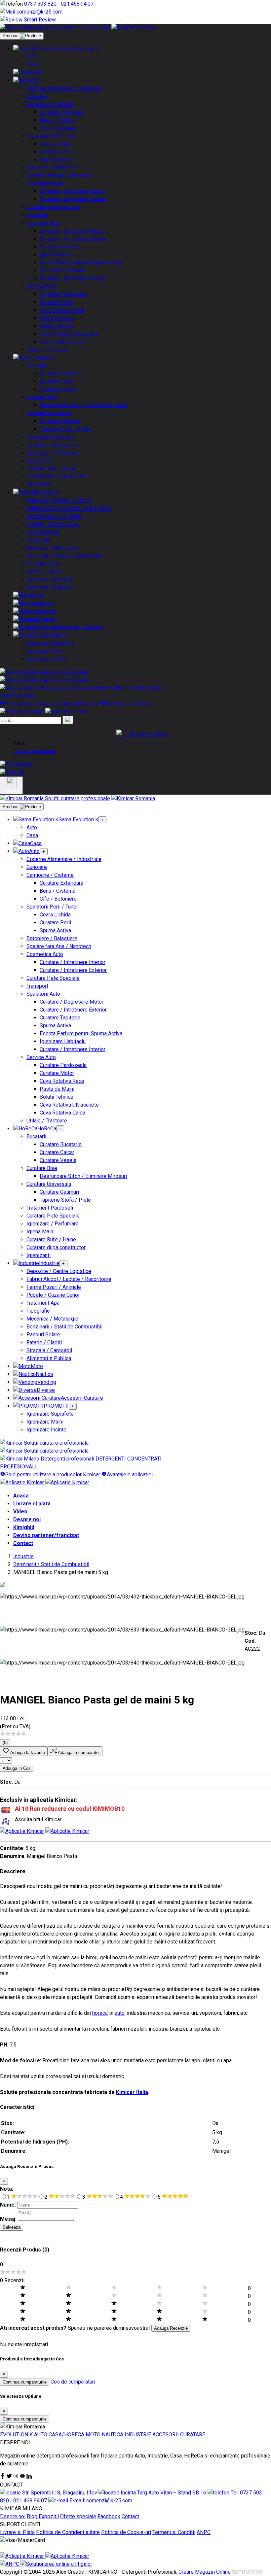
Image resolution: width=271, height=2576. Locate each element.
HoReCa (47, 358)
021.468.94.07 (77, 4)
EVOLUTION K (16, 2435)
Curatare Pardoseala (63, 294)
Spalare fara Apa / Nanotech (59, 175)
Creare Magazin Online (205, 2572)
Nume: (8, 2205)
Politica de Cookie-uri (126, 2532)
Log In (20, 751)
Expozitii (49, 2516)
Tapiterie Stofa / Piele (65, 429)
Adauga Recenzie (171, 2328)
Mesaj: (8, 2219)
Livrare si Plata (17, 2532)
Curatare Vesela (58, 389)
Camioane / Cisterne (50, 104)
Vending (47, 611)
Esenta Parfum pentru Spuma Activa (81, 263)
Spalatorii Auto (43, 223)
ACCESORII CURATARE (179, 2435)
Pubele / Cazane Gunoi (53, 524)
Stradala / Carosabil (49, 580)
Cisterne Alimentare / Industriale (64, 88)
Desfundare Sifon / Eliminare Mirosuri (83, 405)
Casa (32, 65)
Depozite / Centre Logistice (59, 500)
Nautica (44, 603)
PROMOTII (56, 635)
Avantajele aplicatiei (130, 704)
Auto (32, 57)
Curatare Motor (57, 302)
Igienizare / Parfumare (53, 453)
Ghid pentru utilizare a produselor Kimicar (53, 704)
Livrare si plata (32, 1504)
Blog (33, 2516)
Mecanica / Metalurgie (52, 548)
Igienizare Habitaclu (63, 271)
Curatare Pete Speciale (53, 207)
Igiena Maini (40, 461)
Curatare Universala (49, 413)
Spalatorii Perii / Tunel (52, 136)
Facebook (109, 2516)
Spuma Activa (55, 160)
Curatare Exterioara (61, 112)
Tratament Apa (43, 532)
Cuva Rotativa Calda (62, 342)
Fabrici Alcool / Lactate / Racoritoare (69, 508)
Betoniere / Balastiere (52, 168)
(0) (5, 1743)
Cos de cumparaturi (73, 2382)
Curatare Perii (55, 152)
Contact (23, 1543)
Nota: (7, 2189)
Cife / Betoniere (58, 128)
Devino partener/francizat (46, 1535)
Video (20, 1511)
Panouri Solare (43, 564)
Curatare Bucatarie (61, 374)
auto (120, 2013)
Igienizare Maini (45, 651)
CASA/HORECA (66, 2435)
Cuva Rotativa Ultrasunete (69, 334)
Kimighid (24, 1527)
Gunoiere (37, 96)
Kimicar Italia (132, 2092)
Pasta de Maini (57, 318)
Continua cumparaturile (25, 2382)
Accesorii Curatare (82, 627)
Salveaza (12, 2227)
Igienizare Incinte (46, 659)
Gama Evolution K (78, 49)
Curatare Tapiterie (60, 247)
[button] (142, 735)
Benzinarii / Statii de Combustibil (64, 556)
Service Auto (41, 286)
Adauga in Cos (17, 1768)
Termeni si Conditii (174, 2532)
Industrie (49, 492)
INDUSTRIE (138, 2435)
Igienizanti (39, 484)
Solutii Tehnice (57, 326)
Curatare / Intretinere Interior (73, 191)
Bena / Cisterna (58, 120)
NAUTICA (113, 2435)
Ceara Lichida (55, 144)
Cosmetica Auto (45, 183)
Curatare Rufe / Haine (51, 469)
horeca (100, 2013)
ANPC (204, 2532)
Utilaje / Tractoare (47, 350)
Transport (37, 215)
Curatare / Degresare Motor (72, 231)
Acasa (21, 1496)
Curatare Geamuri (59, 421)
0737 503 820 (41, 4)
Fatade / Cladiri (44, 572)
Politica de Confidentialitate (68, 2532)
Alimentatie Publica (49, 587)
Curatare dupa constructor (56, 477)
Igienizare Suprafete (50, 643)
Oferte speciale (78, 2516)
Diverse (46, 619)
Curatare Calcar (57, 381)
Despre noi (27, 1519)
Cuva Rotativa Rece (62, 310)
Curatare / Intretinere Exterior (73, 199)
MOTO (93, 2435)
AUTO (41, 2435)
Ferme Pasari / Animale (54, 516)
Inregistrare (42, 751)
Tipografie (38, 540)
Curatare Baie (42, 397)
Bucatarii (36, 366)
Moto (37, 595)
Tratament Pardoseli (50, 437)
